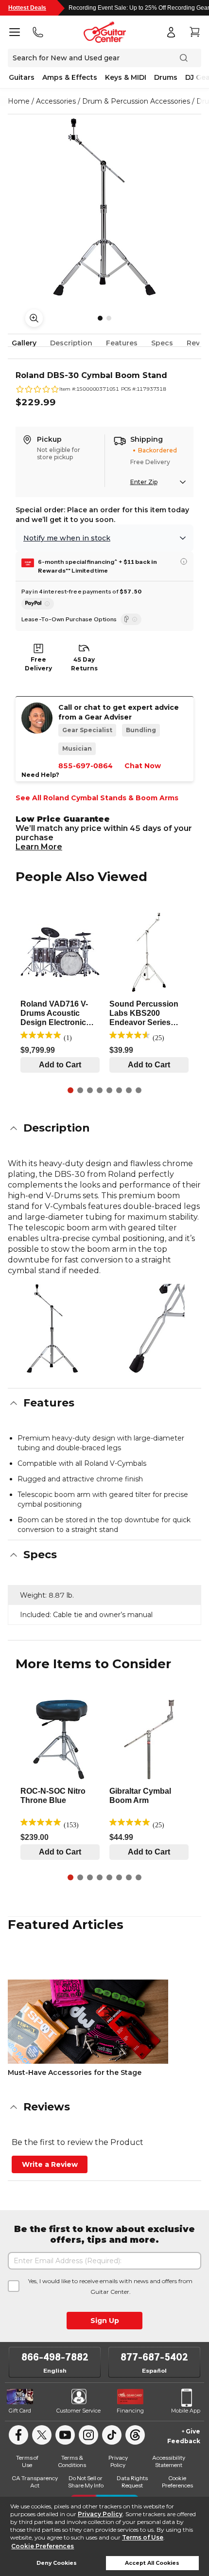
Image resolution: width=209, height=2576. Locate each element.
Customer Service (78, 2411)
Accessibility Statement (169, 2461)
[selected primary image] (104, 207)
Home (19, 101)
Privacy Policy (100, 2514)
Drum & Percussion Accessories (136, 101)
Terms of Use (143, 2537)
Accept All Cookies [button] (152, 2563)
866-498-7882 (55, 2357)
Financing (130, 2411)
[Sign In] (171, 32)
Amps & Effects (70, 77)
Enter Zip (144, 482)
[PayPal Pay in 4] (38, 604)
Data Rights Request (132, 2482)
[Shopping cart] (194, 32)
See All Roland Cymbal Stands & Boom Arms (97, 798)
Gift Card (20, 2411)
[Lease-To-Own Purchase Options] (131, 619)
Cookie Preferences (43, 2546)
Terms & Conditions (72, 2461)
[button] (104, 1128)
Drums (166, 77)
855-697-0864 (86, 766)
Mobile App (186, 2411)
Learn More (39, 847)
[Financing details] (184, 561)
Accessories (56, 101)
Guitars (22, 77)
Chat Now (143, 766)
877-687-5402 (154, 2357)
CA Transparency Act (35, 2482)
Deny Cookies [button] (57, 2563)
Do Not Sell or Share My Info (86, 2482)
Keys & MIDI (126, 77)
